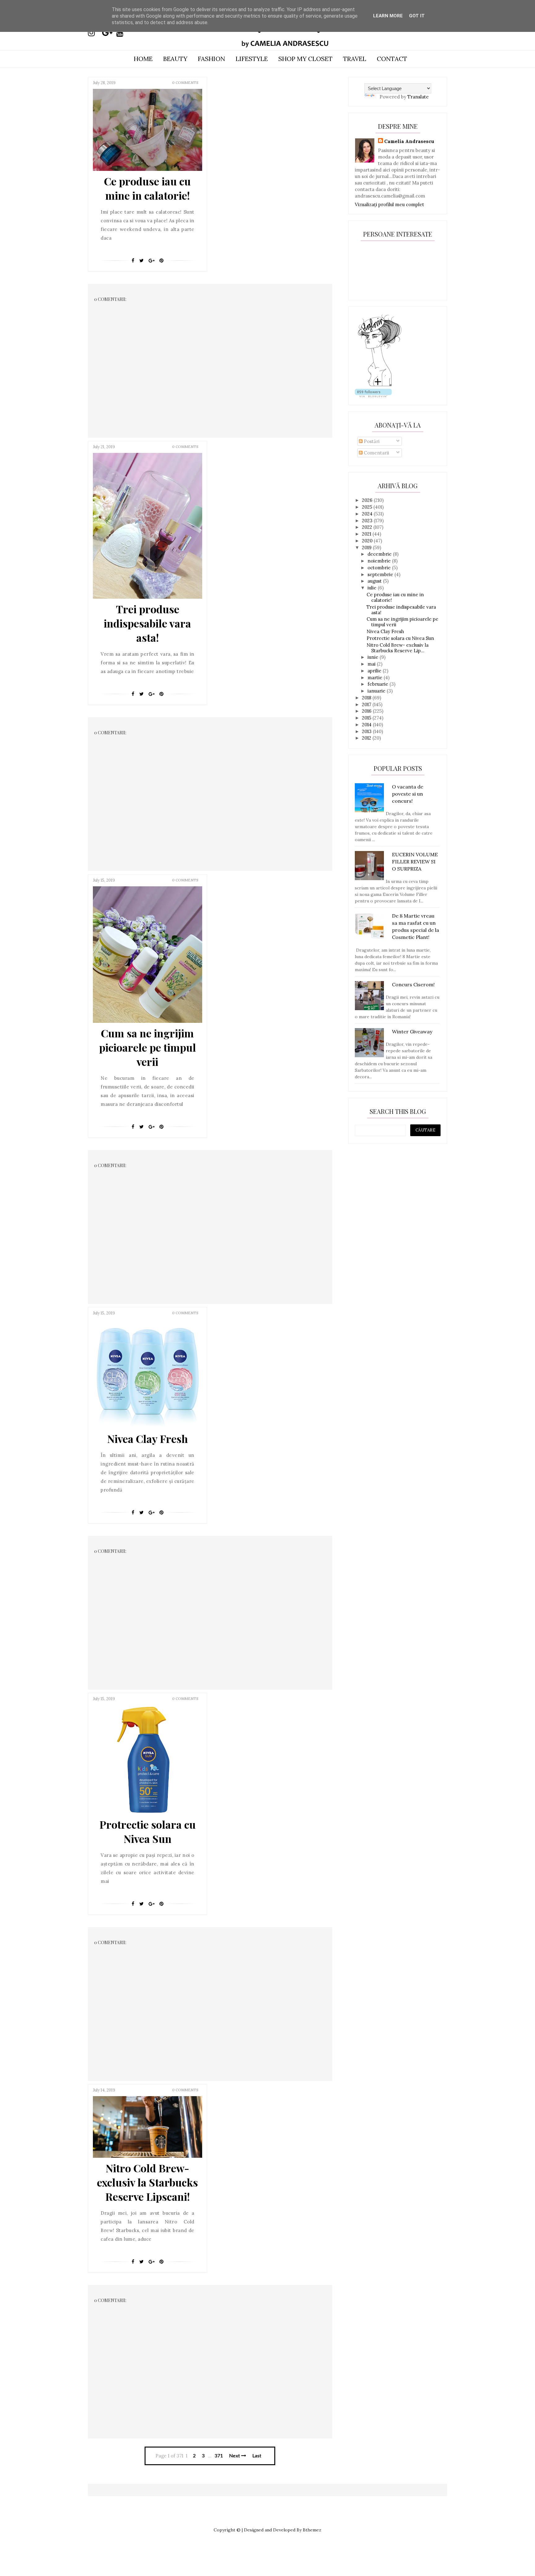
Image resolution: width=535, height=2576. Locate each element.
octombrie (380, 568)
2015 (367, 718)
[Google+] (152, 261)
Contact (392, 59)
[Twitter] (141, 261)
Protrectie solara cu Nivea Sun (148, 1831)
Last (257, 2456)
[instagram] (94, 33)
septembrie (381, 574)
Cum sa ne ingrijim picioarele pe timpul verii (148, 1047)
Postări (371, 441)
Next (235, 2456)
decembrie (380, 554)
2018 (367, 698)
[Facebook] (133, 261)
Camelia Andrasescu (409, 141)
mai (372, 664)
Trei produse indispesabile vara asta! (147, 623)
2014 (367, 725)
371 (219, 2456)
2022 (368, 527)
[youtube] (123, 33)
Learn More (388, 16)
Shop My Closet (305, 59)
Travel (355, 59)
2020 (368, 541)
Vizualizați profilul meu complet (389, 204)
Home (143, 59)
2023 (368, 521)
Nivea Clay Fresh (148, 1439)
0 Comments (185, 83)
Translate (418, 97)
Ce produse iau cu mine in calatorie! (147, 188)
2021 (367, 534)
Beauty (175, 59)
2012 (367, 738)
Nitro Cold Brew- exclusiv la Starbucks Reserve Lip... (398, 648)
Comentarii (376, 453)
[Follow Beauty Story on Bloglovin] (380, 386)
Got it (417, 16)
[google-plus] (109, 33)
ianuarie (377, 691)
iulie (373, 588)
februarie (378, 684)
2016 (367, 711)
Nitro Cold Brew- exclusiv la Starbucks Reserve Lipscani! (147, 2182)
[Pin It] (161, 261)
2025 (368, 507)
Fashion (211, 59)
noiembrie (380, 561)
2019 (367, 547)
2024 (368, 514)
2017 (367, 704)
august (375, 581)
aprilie (375, 671)
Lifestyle (252, 59)
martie (376, 678)
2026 (368, 500)
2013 (367, 731)
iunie (374, 657)
